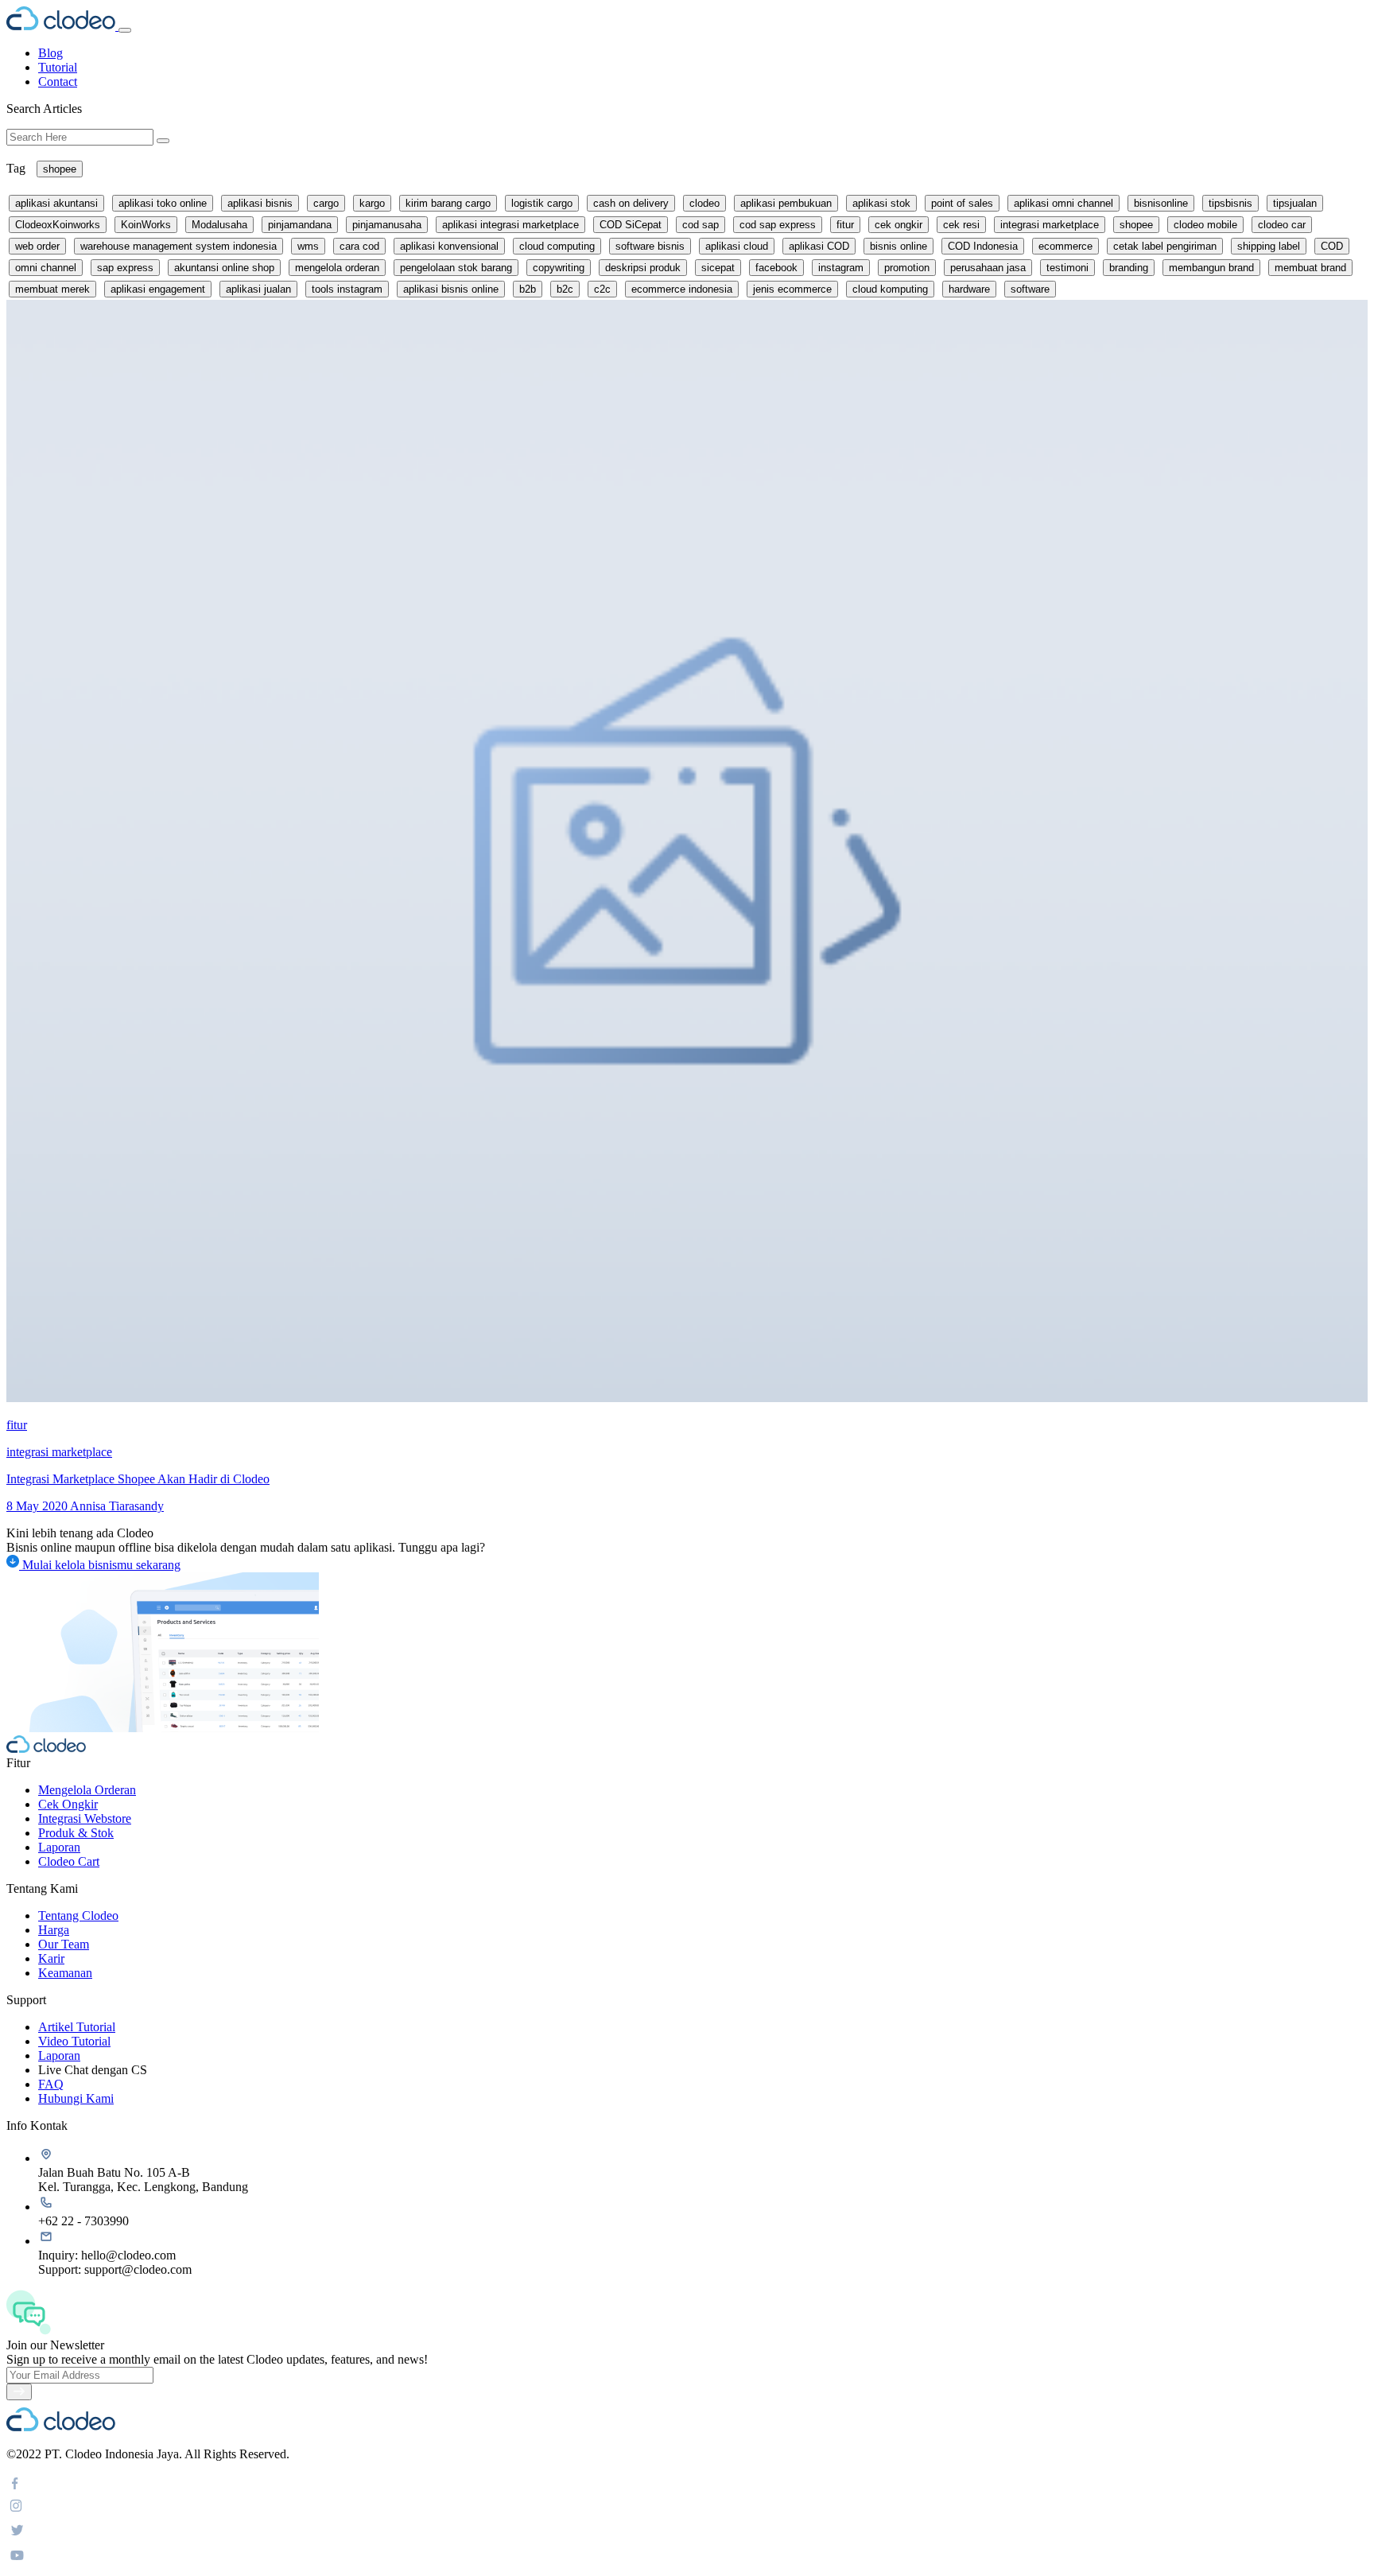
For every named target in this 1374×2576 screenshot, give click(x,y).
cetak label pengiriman (1165, 246)
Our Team (64, 1944)
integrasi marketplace (1050, 225)
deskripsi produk (643, 268)
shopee (60, 169)
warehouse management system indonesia (179, 246)
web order (37, 246)
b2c (565, 289)
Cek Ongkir (68, 1804)
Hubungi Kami (76, 2098)
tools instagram (347, 289)
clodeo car (1282, 225)
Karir (51, 1958)
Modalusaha (219, 225)
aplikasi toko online (163, 203)
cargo (326, 203)
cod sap (701, 225)
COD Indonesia (983, 246)
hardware (969, 289)
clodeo (704, 203)
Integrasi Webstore (85, 1818)
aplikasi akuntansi (56, 203)
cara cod (359, 246)
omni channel (46, 268)
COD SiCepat (631, 225)
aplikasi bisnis (260, 203)
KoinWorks (146, 225)
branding (1129, 268)
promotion (907, 268)
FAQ (51, 2084)
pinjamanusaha (387, 225)
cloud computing (557, 246)
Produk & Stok (76, 1833)
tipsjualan (1295, 203)
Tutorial (58, 67)
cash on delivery (631, 203)
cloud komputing (890, 289)
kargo (372, 203)
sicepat (718, 268)
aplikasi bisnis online (451, 289)
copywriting (559, 268)
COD (1332, 246)
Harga (54, 1930)
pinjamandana (300, 225)
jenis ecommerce (792, 289)
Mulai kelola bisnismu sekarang (100, 1565)
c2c (602, 289)
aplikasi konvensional (449, 246)
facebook (776, 268)
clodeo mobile (1205, 225)
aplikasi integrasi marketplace (510, 225)
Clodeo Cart (69, 1861)
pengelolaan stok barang (456, 268)
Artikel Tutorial (77, 2027)
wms (308, 246)
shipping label (1269, 246)
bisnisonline (1161, 203)
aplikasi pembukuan (786, 203)
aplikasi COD (819, 246)
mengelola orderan (337, 268)
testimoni (1067, 268)
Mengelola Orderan (87, 1790)
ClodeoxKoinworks (58, 225)
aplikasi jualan (258, 289)
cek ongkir (899, 225)
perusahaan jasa (988, 268)
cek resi (961, 225)
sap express (125, 268)
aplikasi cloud (737, 246)
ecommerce (1065, 246)
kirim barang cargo (448, 203)
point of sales (962, 203)
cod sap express (778, 225)
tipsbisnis (1230, 203)
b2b (528, 289)
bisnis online (899, 246)
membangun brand (1211, 268)
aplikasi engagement (158, 289)
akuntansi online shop (224, 268)
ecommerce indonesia (682, 289)
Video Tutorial (74, 2041)
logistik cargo (542, 203)
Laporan (59, 1847)
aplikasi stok (881, 203)
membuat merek (52, 289)
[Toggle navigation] (125, 30)
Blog (50, 53)
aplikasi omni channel (1063, 203)
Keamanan (65, 1973)
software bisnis (650, 246)
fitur (845, 225)
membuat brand (1310, 268)
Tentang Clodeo (78, 1915)
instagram (841, 268)
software (1030, 289)
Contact (58, 82)
